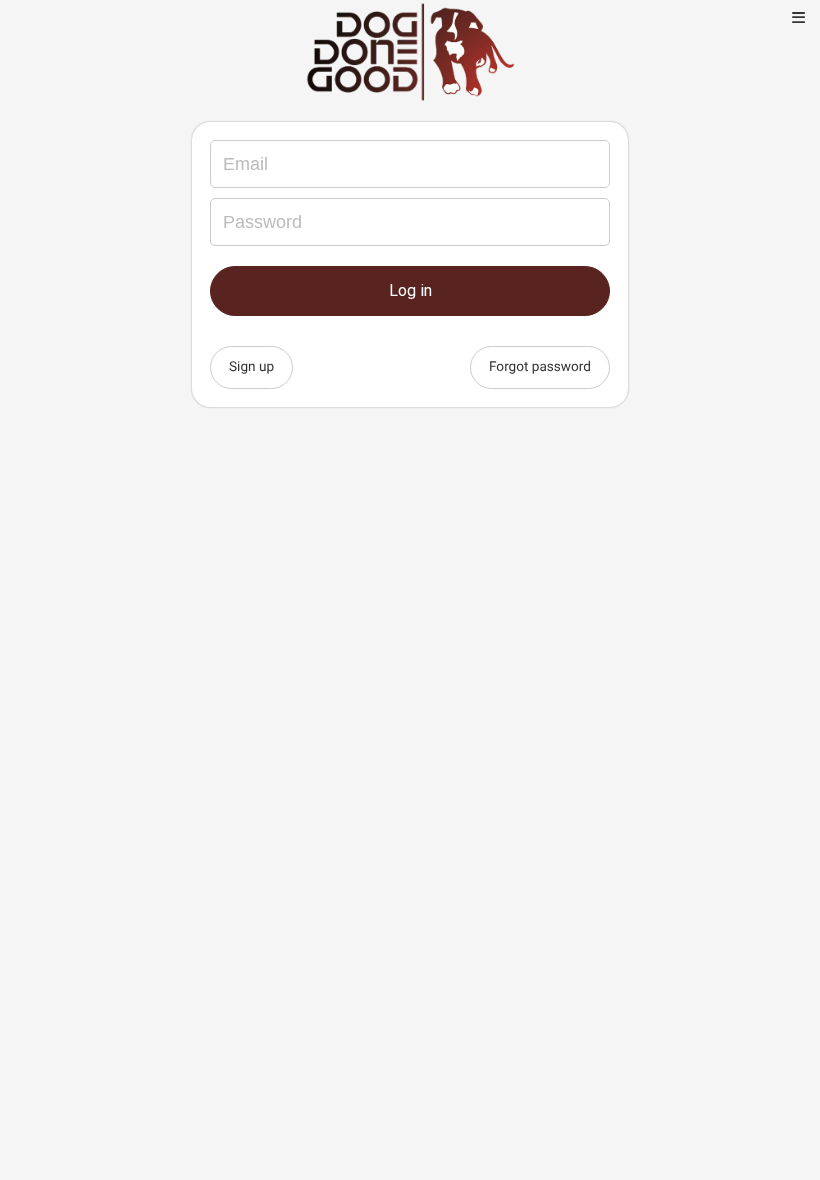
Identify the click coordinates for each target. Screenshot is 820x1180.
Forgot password (540, 367)
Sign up (251, 367)
